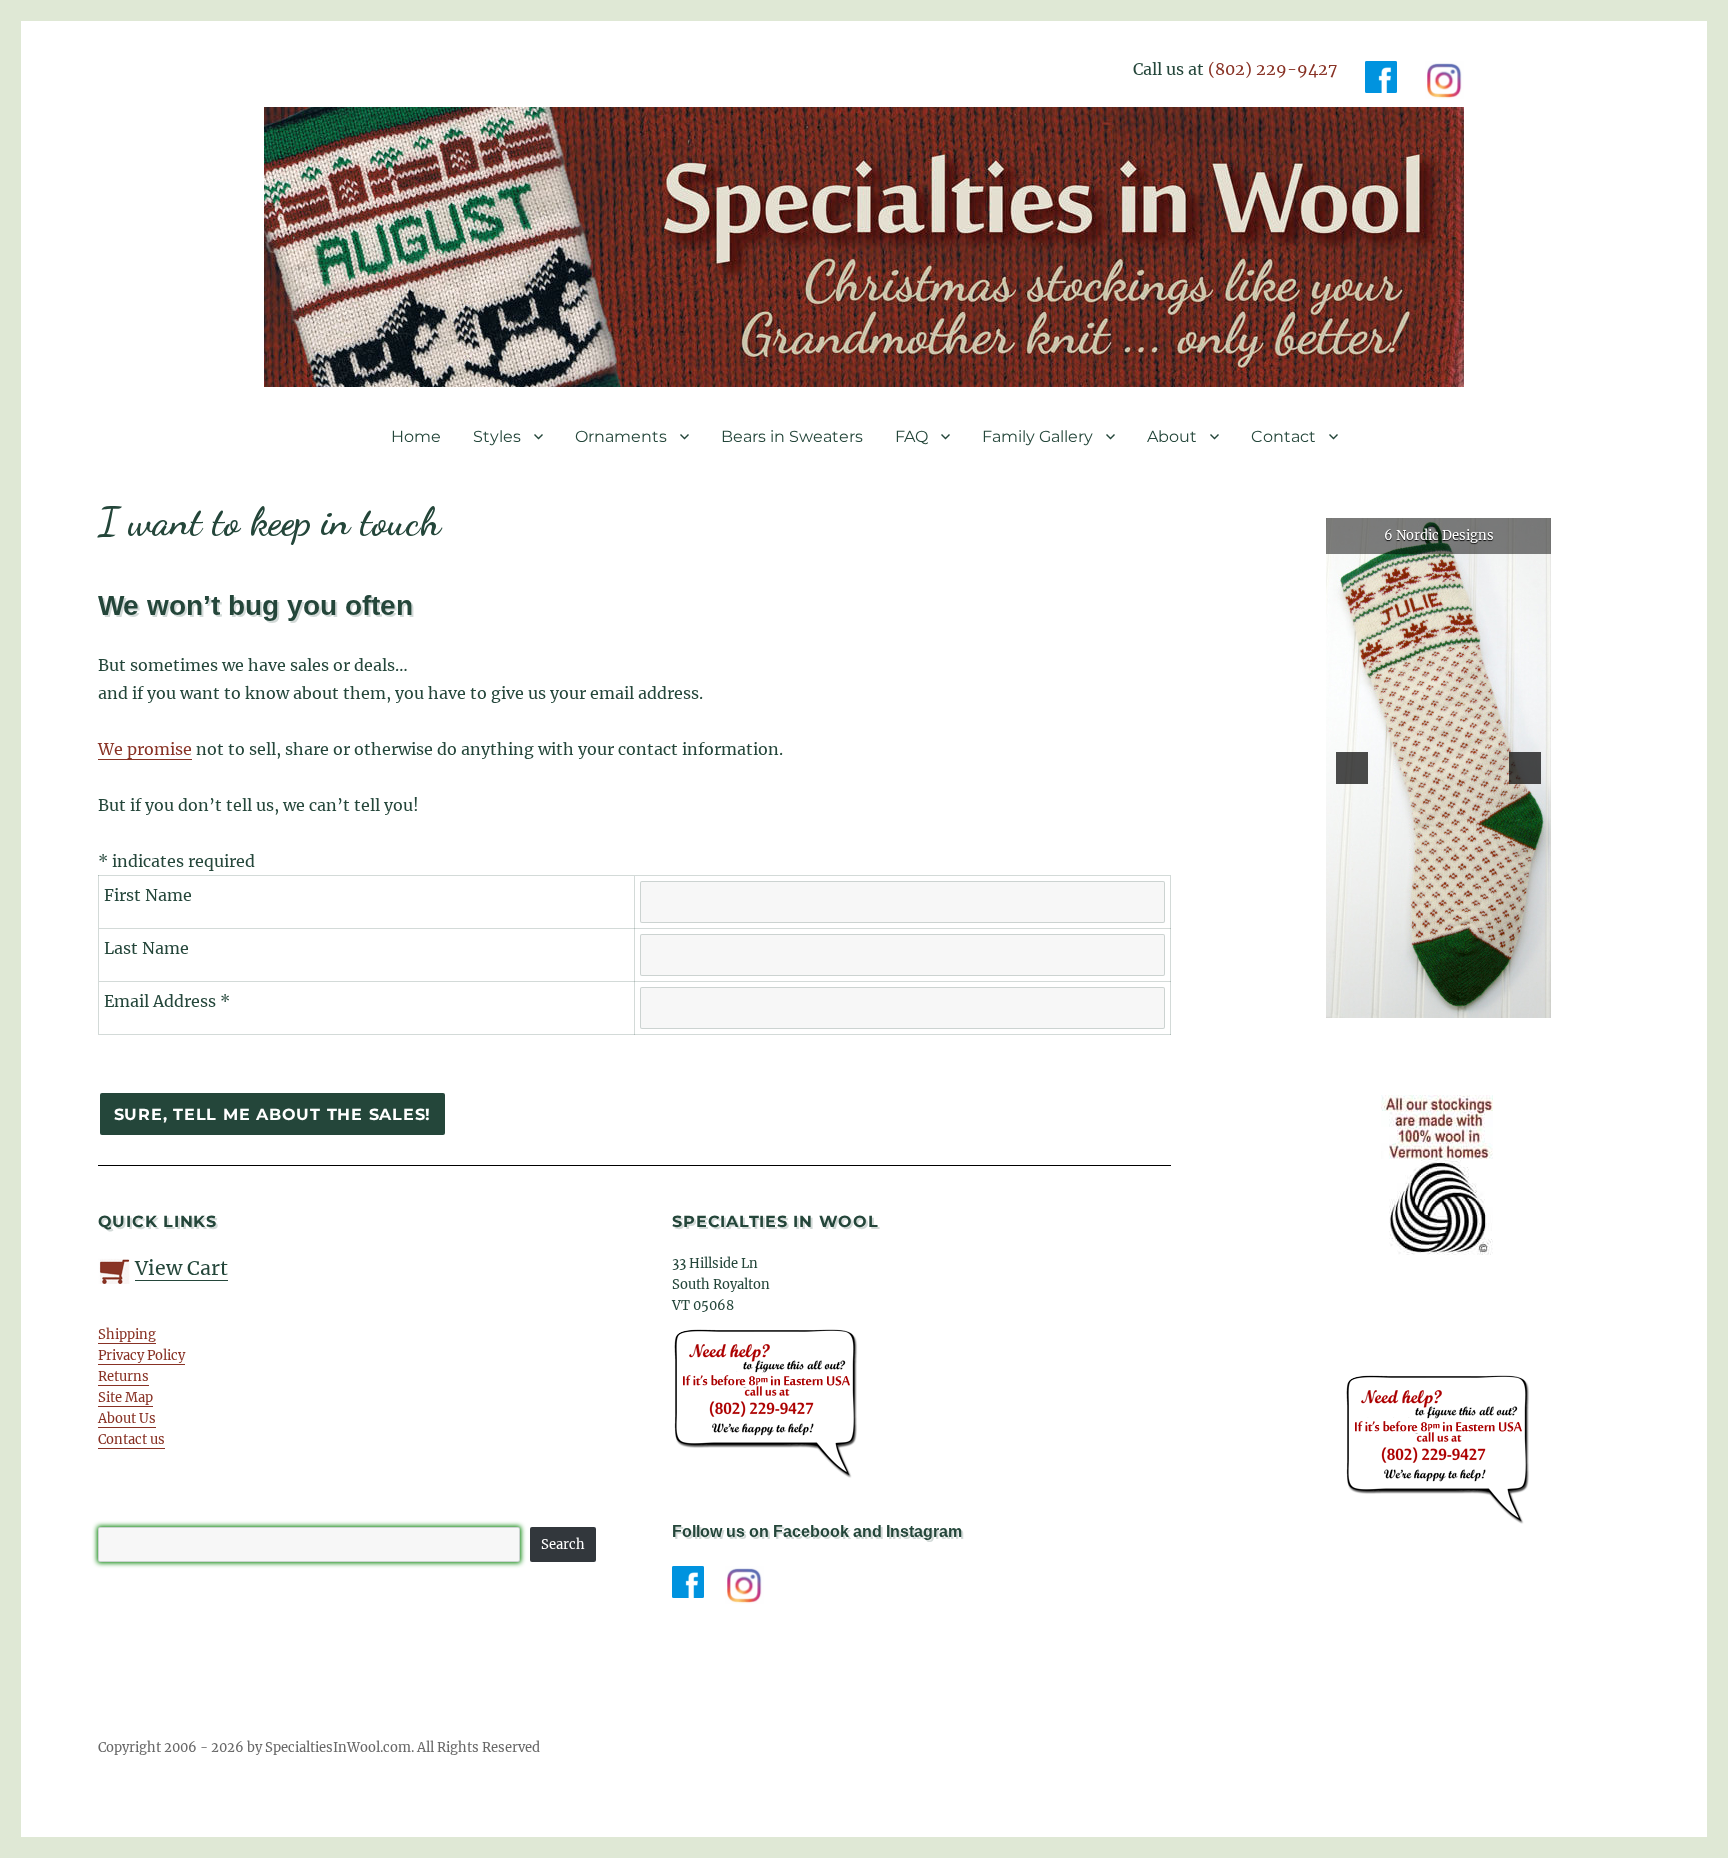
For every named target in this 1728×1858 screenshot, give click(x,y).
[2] (1418, 1001)
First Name (148, 895)
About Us (127, 1418)
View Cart (181, 1268)
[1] (1397, 1001)
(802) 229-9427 (1272, 69)
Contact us (131, 1439)
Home (416, 436)
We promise (145, 749)
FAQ (911, 436)
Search (563, 1544)
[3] (1439, 1001)
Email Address (167, 1001)
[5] (1481, 1001)
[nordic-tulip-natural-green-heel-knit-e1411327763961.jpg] (1438, 768)
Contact (1283, 436)
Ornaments (621, 436)
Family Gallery (1037, 436)
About (1172, 436)
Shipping (127, 1334)
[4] (1460, 1001)
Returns (123, 1376)
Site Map (125, 1397)
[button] (1352, 768)
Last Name (146, 948)
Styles (497, 436)
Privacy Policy (141, 1355)
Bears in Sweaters (792, 436)
